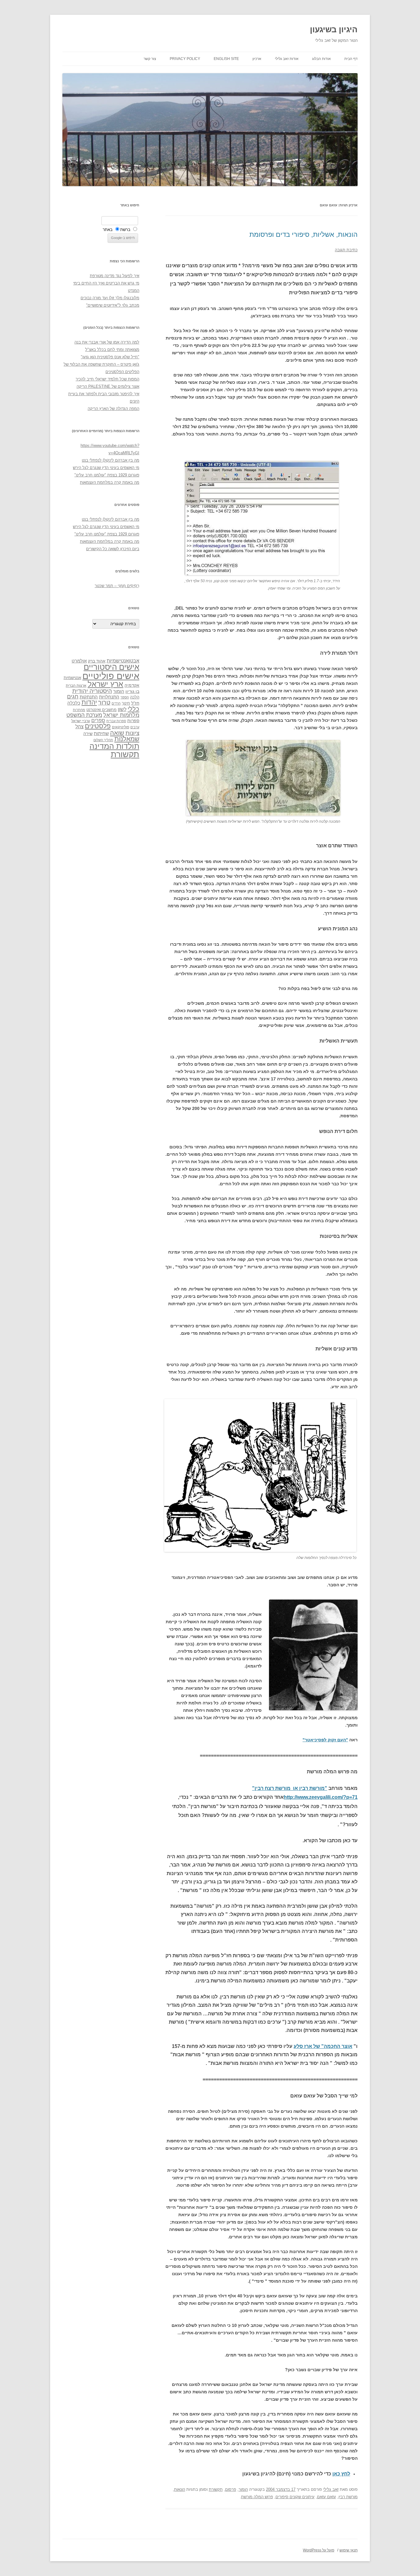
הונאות (180, 2489)
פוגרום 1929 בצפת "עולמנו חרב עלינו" (107, 475)
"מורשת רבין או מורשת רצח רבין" (290, 1788)
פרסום (231, 2489)
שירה (88, 733)
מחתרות (79, 710)
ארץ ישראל (105, 684)
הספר (125, 697)
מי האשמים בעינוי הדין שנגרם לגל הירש (106, 468)
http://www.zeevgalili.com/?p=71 (321, 1797)
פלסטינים (98, 726)
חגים (73, 697)
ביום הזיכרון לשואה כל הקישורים (113, 549)
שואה (117, 733)
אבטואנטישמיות (123, 661)
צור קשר (150, 59)
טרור (104, 702)
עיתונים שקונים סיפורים (295, 2497)
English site (226, 59)
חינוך (126, 703)
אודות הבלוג (321, 59)
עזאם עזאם (327, 2497)
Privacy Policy (185, 59)
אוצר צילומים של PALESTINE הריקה (108, 386)
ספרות (133, 721)
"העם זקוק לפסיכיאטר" (325, 1740)
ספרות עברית (116, 721)
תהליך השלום (103, 740)
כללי (133, 709)
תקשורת (216, 2489)
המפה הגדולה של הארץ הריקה (113, 409)
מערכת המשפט (84, 715)
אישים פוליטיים (111, 676)
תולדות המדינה (114, 746)
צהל (79, 727)
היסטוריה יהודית (92, 691)
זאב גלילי (331, 2489)
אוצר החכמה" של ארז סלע (323, 2046)
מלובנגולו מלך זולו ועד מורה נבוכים (110, 298)
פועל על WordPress (319, 2550)
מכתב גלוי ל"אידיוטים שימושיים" (113, 305)
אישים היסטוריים (111, 667)
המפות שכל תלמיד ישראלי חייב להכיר (107, 379)
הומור (243, 2489)
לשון (122, 709)
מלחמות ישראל (121, 715)
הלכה (135, 697)
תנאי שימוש (349, 2550)
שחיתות (101, 733)
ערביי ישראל (81, 721)
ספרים (98, 720)
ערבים (135, 727)
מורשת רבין (348, 2497)
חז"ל (135, 703)
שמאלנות (127, 739)
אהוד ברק (97, 661)
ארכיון (257, 59)
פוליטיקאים (121, 727)
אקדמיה (132, 685)
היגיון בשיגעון (334, 30)
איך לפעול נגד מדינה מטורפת (115, 276)
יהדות (89, 702)
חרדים (116, 703)
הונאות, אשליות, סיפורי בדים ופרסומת (303, 235)
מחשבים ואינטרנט (101, 710)
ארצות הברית (76, 686)
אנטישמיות (72, 678)
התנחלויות (109, 697)
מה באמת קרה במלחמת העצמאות (110, 482)
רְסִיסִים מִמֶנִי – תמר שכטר (117, 586)
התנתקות (89, 697)
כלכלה (74, 703)
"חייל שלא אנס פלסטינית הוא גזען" (110, 357)
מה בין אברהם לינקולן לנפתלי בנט (111, 460)
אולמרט (79, 661)
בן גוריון (132, 691)
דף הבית (351, 59)
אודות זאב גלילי (287, 59)
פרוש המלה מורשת (257, 2497)
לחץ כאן (341, 2474)
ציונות (132, 733)
